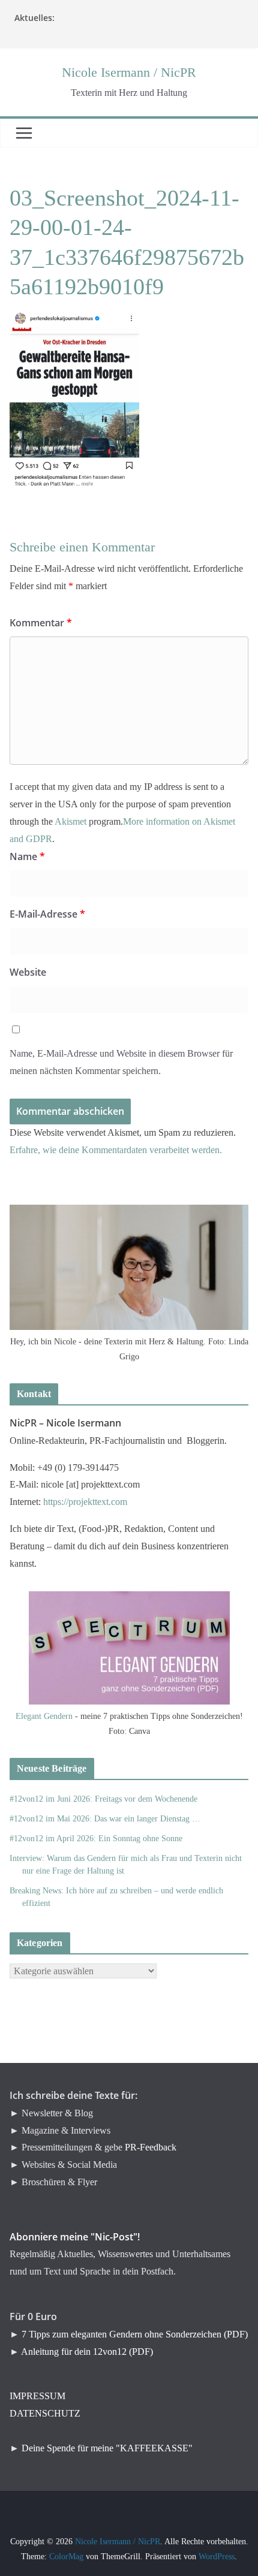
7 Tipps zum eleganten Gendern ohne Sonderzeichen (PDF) (135, 2334)
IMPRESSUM (37, 2396)
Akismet (70, 821)
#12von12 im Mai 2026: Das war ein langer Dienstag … (105, 1819)
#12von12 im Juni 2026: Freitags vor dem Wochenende (103, 1799)
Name (27, 856)
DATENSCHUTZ (45, 2413)
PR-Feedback (151, 2147)
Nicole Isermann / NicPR (129, 72)
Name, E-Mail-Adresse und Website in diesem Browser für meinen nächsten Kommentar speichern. (121, 1062)
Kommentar (41, 623)
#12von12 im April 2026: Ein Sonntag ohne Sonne (96, 1839)
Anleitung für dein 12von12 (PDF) (87, 2352)
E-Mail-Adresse (47, 914)
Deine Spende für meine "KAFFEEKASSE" (107, 2448)
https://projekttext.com (85, 1502)
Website (28, 972)
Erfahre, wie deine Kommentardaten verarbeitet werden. (116, 1150)
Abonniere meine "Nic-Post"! (75, 2237)
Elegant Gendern (44, 1716)
